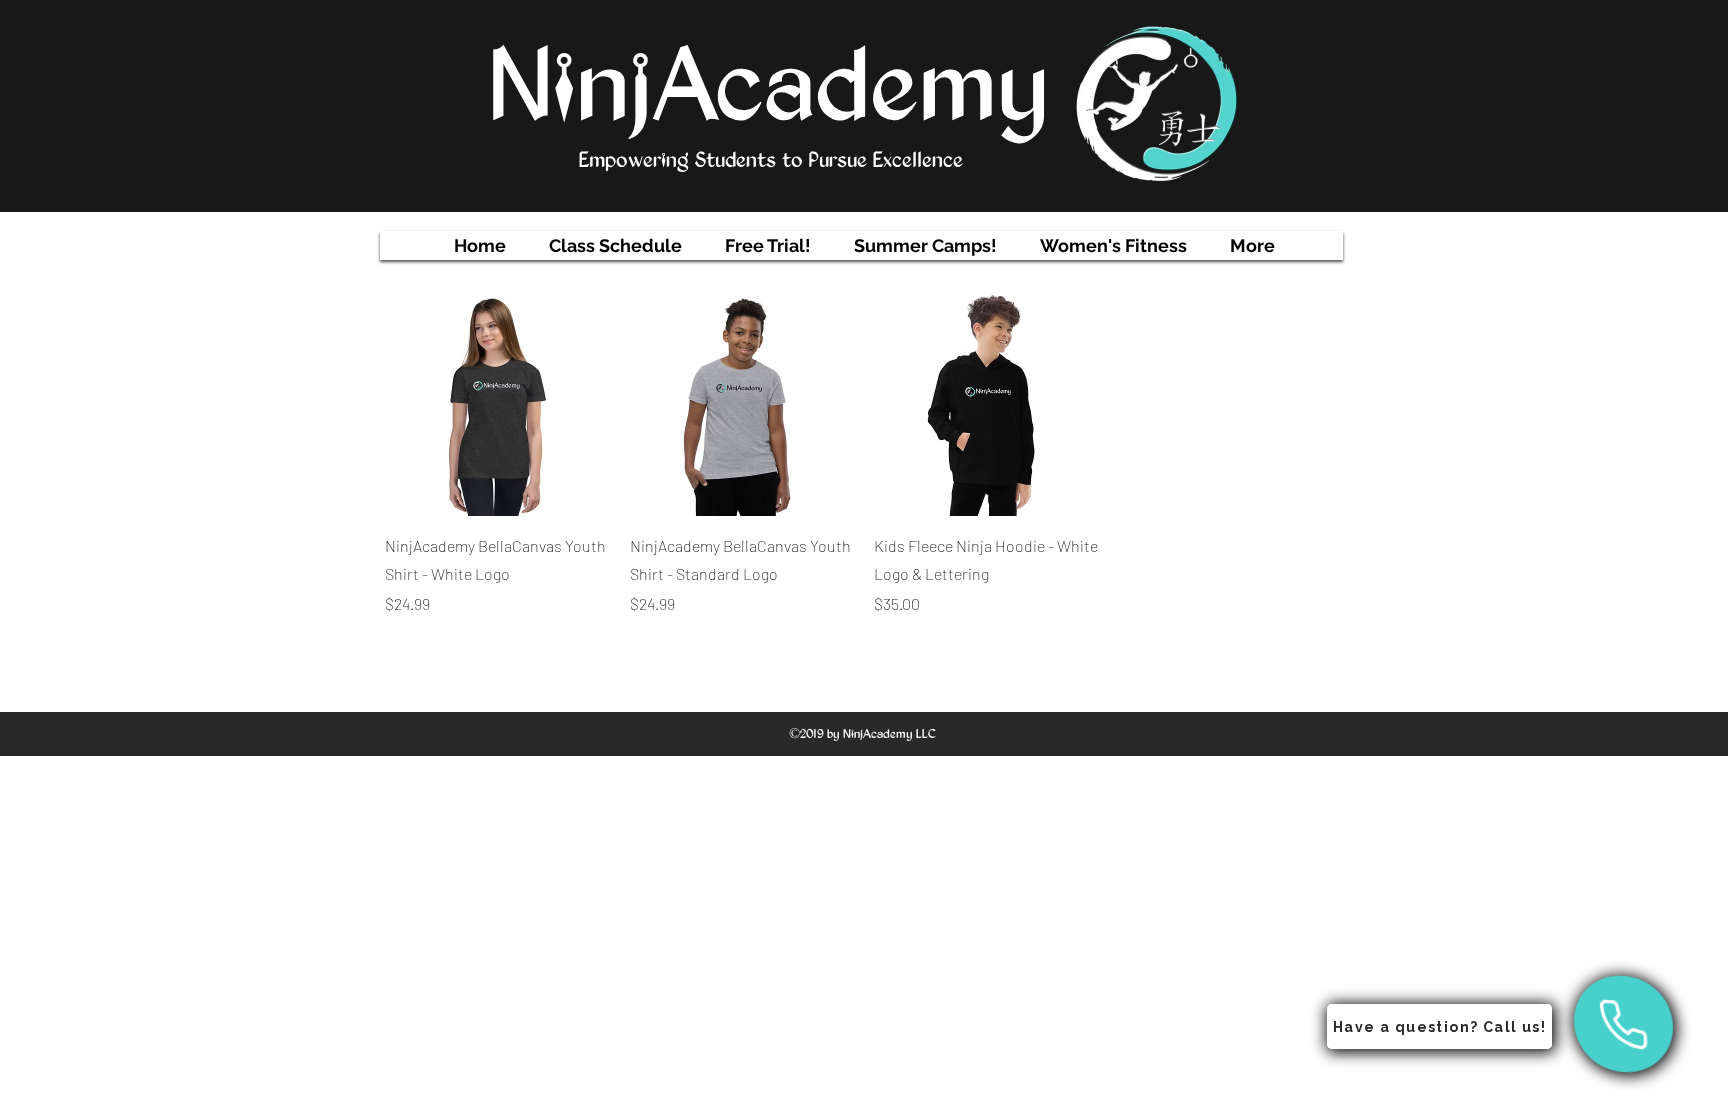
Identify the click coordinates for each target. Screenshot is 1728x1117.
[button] (615, 245)
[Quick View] (497, 403)
